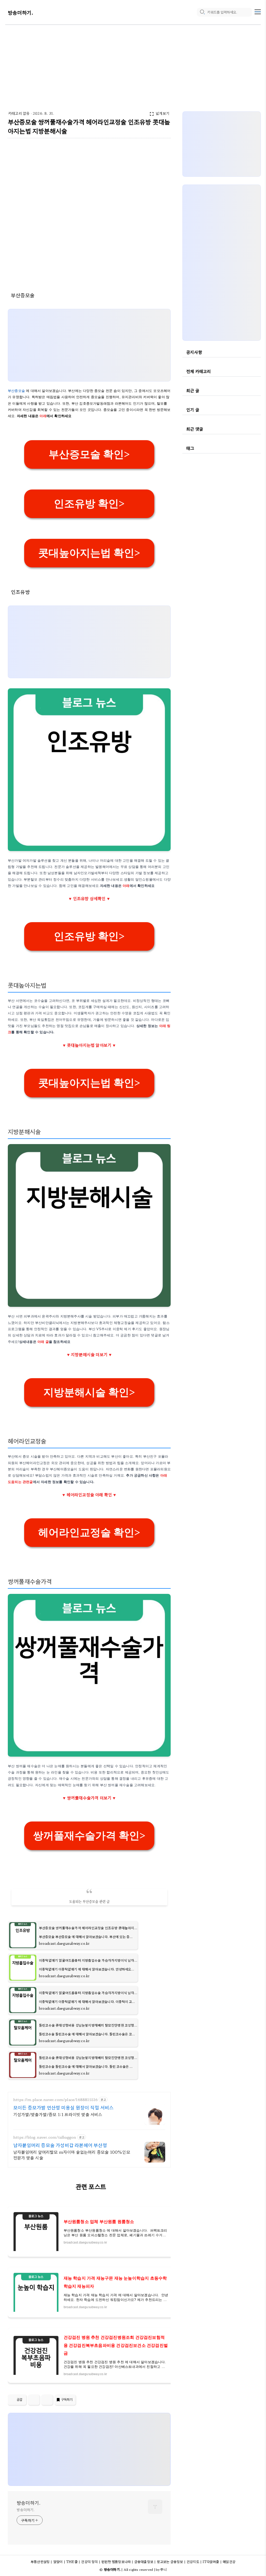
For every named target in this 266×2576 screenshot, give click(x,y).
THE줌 (72, 2562)
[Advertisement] (133, 64)
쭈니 (163, 2569)
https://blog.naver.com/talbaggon (45, 2137)
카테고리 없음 (19, 113)
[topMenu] (258, 11)
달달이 (58, 2562)
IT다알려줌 (211, 2562)
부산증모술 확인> (89, 454)
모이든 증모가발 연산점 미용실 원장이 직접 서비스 (63, 2107)
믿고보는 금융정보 (170, 2562)
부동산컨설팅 (40, 2562)
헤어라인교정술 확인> (89, 1532)
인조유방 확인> (89, 504)
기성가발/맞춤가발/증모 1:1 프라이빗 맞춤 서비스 (58, 2114)
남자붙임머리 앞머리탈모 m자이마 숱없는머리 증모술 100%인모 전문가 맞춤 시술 (72, 2155)
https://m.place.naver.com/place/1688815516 (55, 2100)
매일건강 (229, 2562)
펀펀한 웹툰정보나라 (116, 2562)
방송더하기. (21, 12)
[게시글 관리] (47, 2400)
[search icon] (202, 12)
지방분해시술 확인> (89, 1392)
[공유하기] (34, 2400)
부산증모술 (17, 391)
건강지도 (193, 2562)
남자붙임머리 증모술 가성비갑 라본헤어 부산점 (60, 2145)
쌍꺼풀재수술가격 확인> (89, 1836)
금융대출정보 (144, 2562)
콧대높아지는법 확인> (89, 553)
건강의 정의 (89, 2562)
